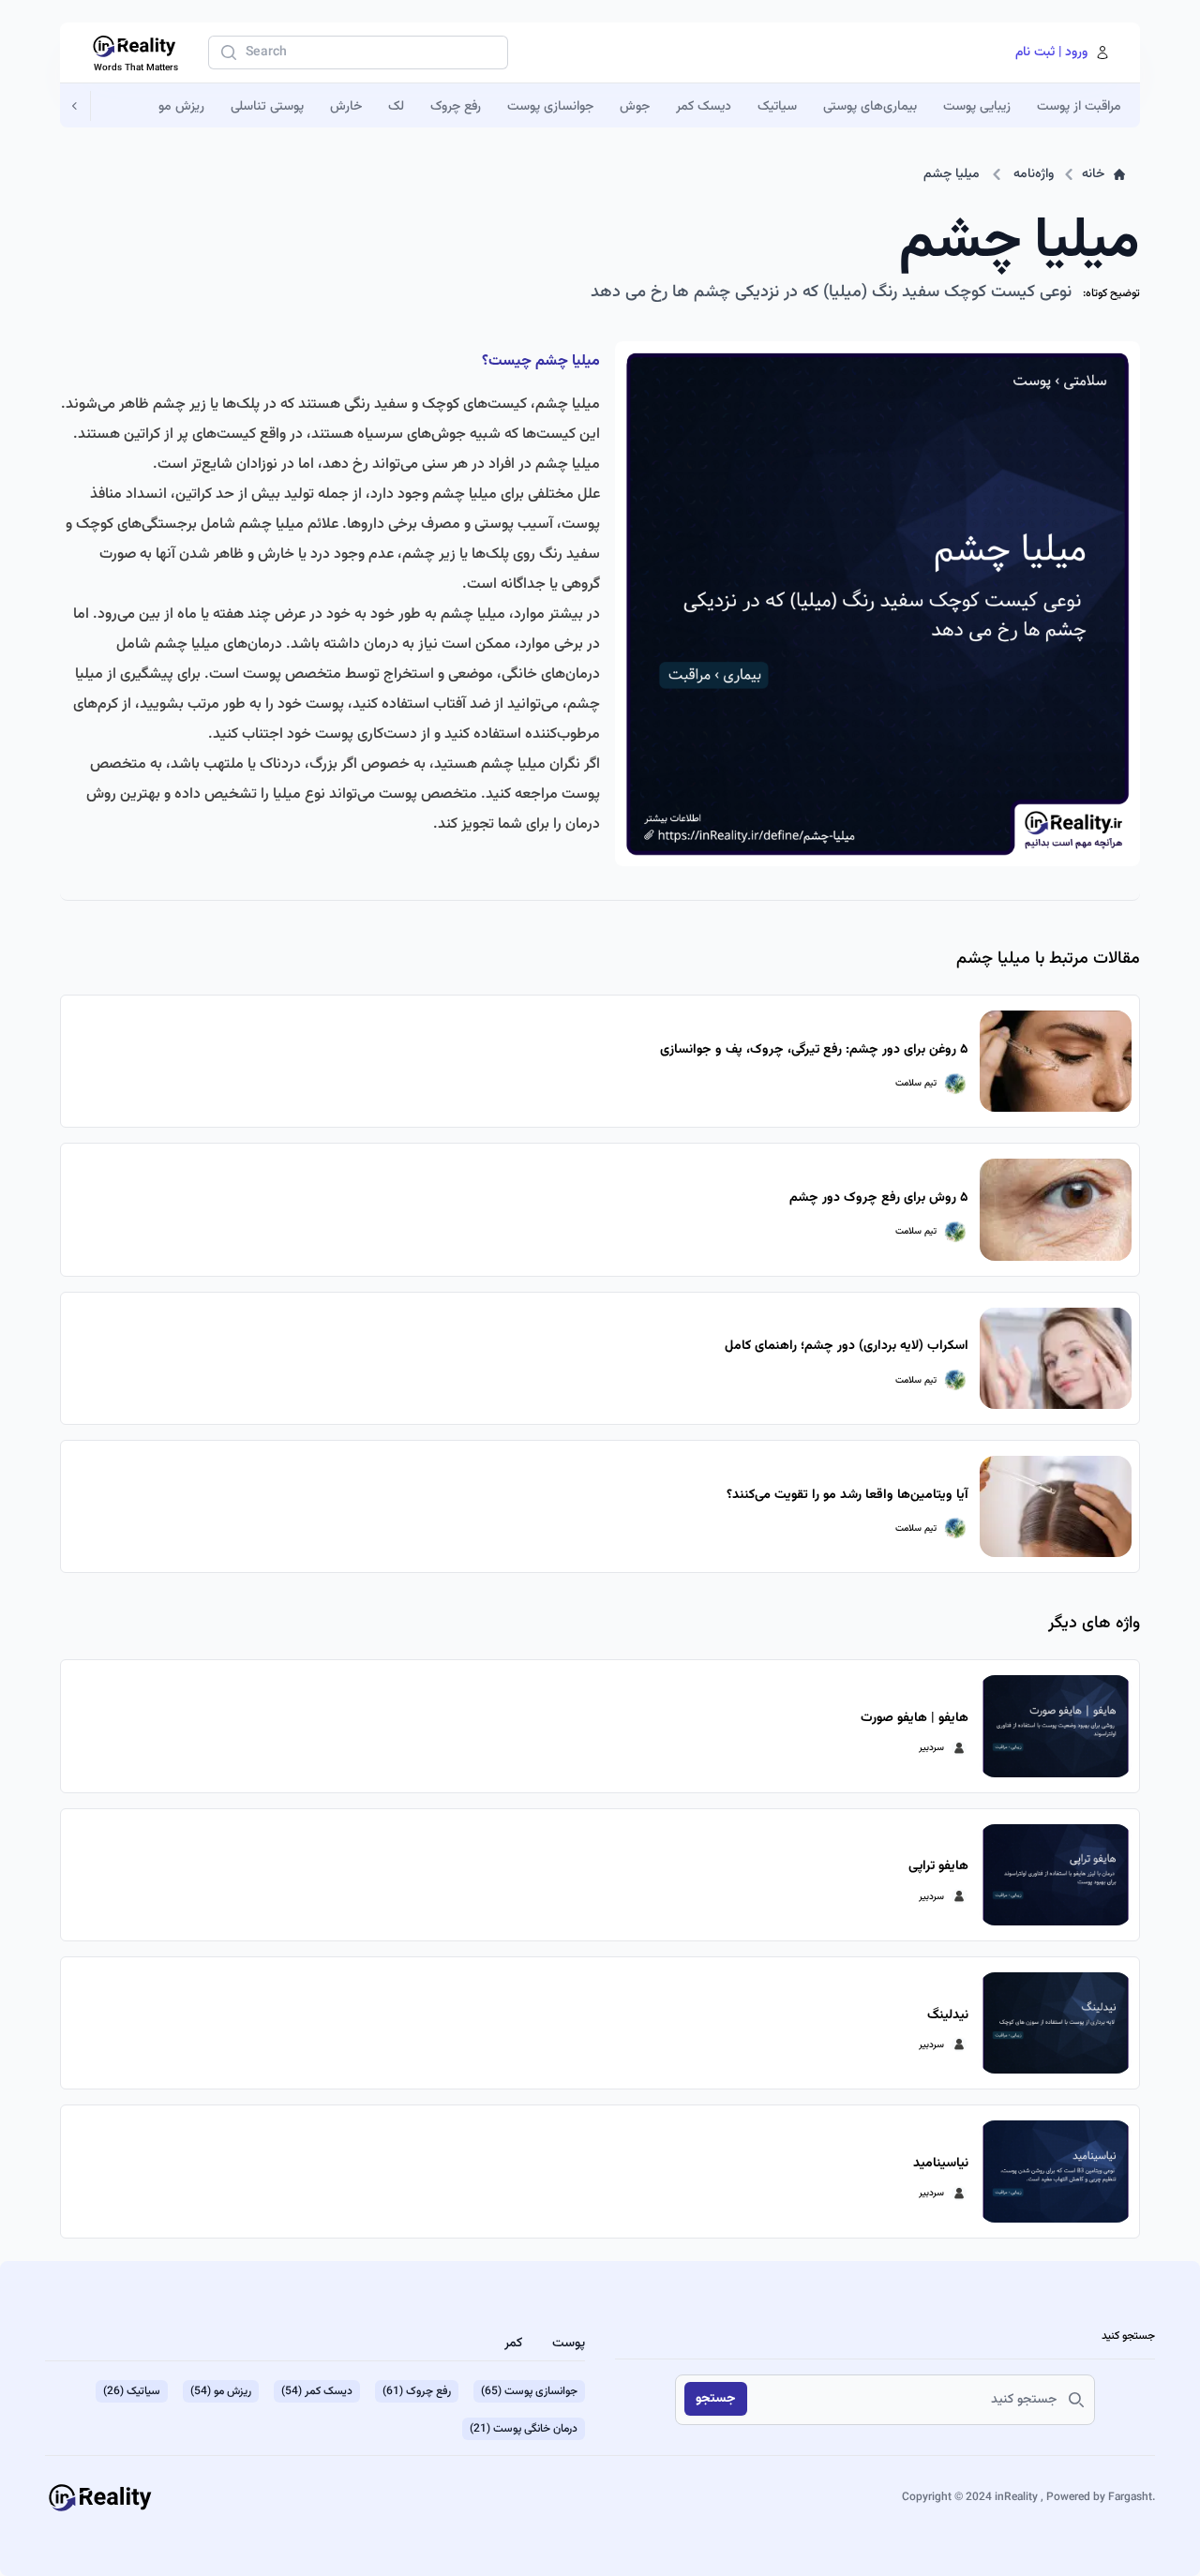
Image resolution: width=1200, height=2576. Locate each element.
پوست (569, 2344)
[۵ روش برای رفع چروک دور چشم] (1056, 1209)
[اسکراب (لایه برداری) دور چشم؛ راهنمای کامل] (1056, 1358)
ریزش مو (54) (221, 2391)
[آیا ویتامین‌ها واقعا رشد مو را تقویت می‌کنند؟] (1056, 1506)
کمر (513, 2344)
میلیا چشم (952, 174)
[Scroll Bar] (75, 106)
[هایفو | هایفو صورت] (1056, 1726)
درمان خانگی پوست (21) (524, 2429)
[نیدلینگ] (1056, 2023)
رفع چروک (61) (417, 2391)
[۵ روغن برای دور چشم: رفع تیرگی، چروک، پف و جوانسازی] (1056, 1061)
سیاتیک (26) (132, 2391)
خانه (1093, 174)
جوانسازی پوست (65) (529, 2391)
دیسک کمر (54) (317, 2391)
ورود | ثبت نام (1051, 52)
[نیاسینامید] (1056, 2171)
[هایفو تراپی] (1056, 1875)
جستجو (716, 2399)
